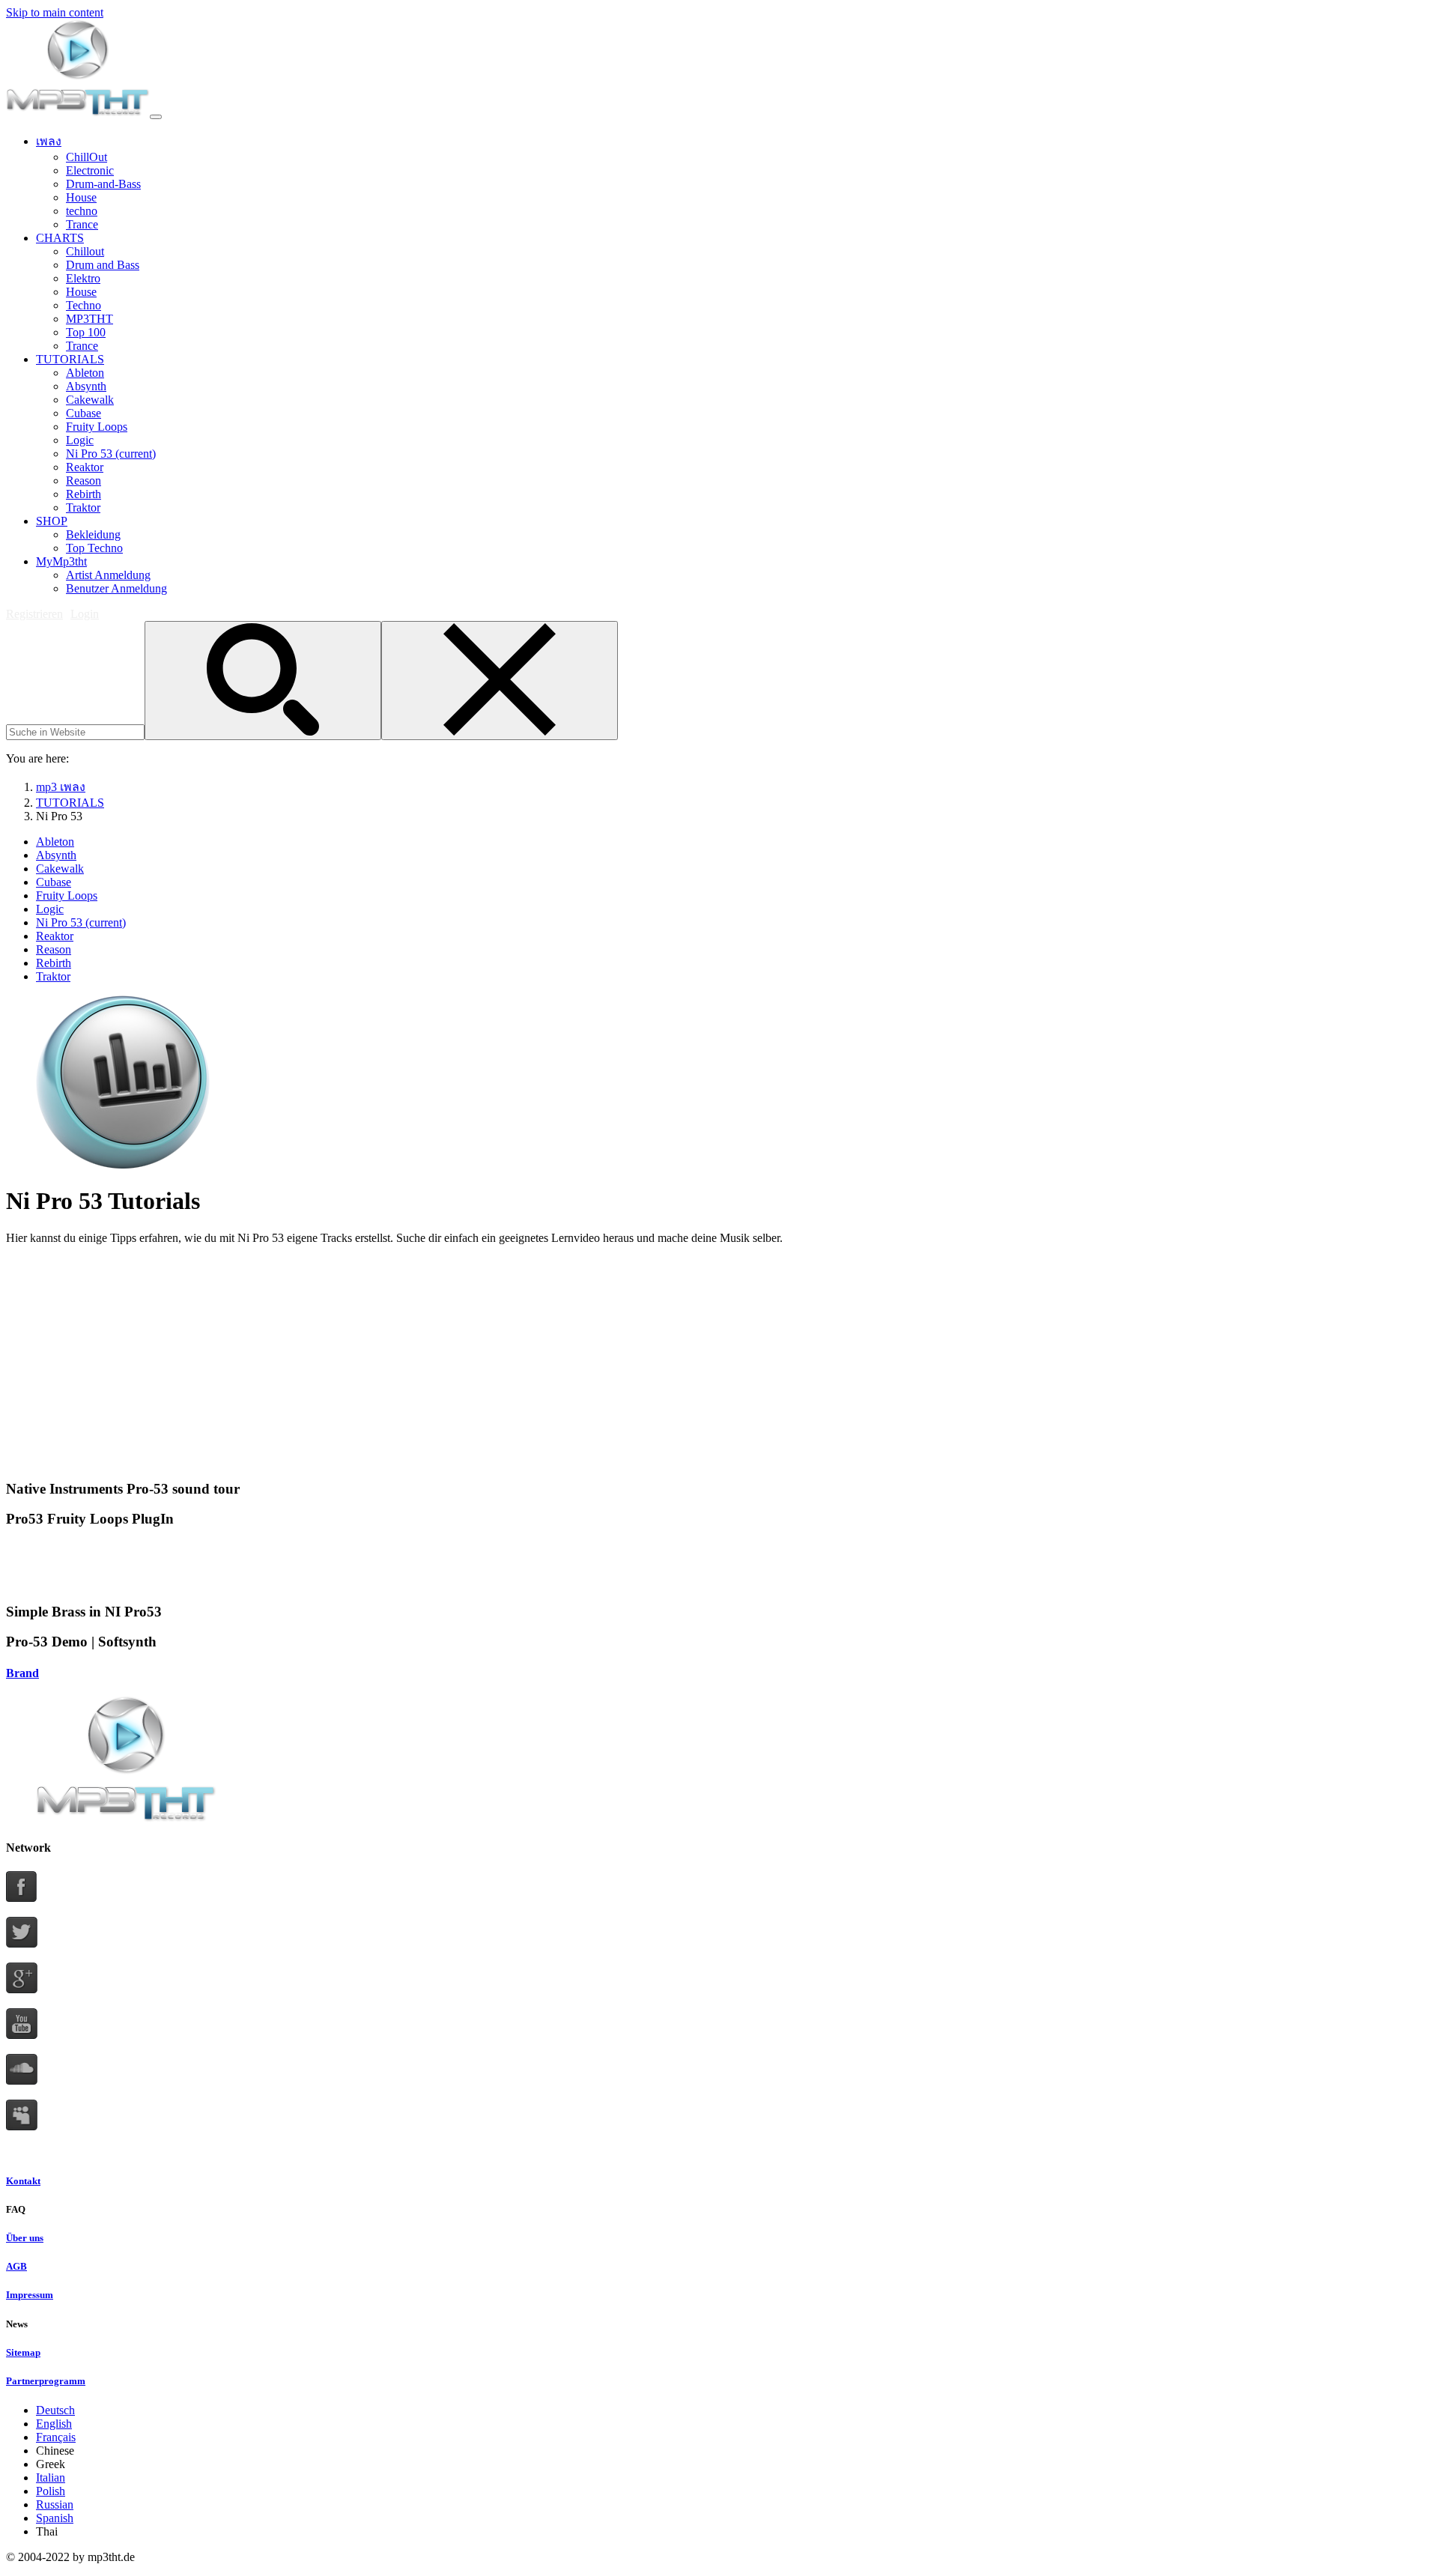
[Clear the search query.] (500, 681)
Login (85, 614)
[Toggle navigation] (156, 117)
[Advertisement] (455, 1362)
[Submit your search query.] (263, 681)
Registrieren (34, 614)
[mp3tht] (78, 113)
